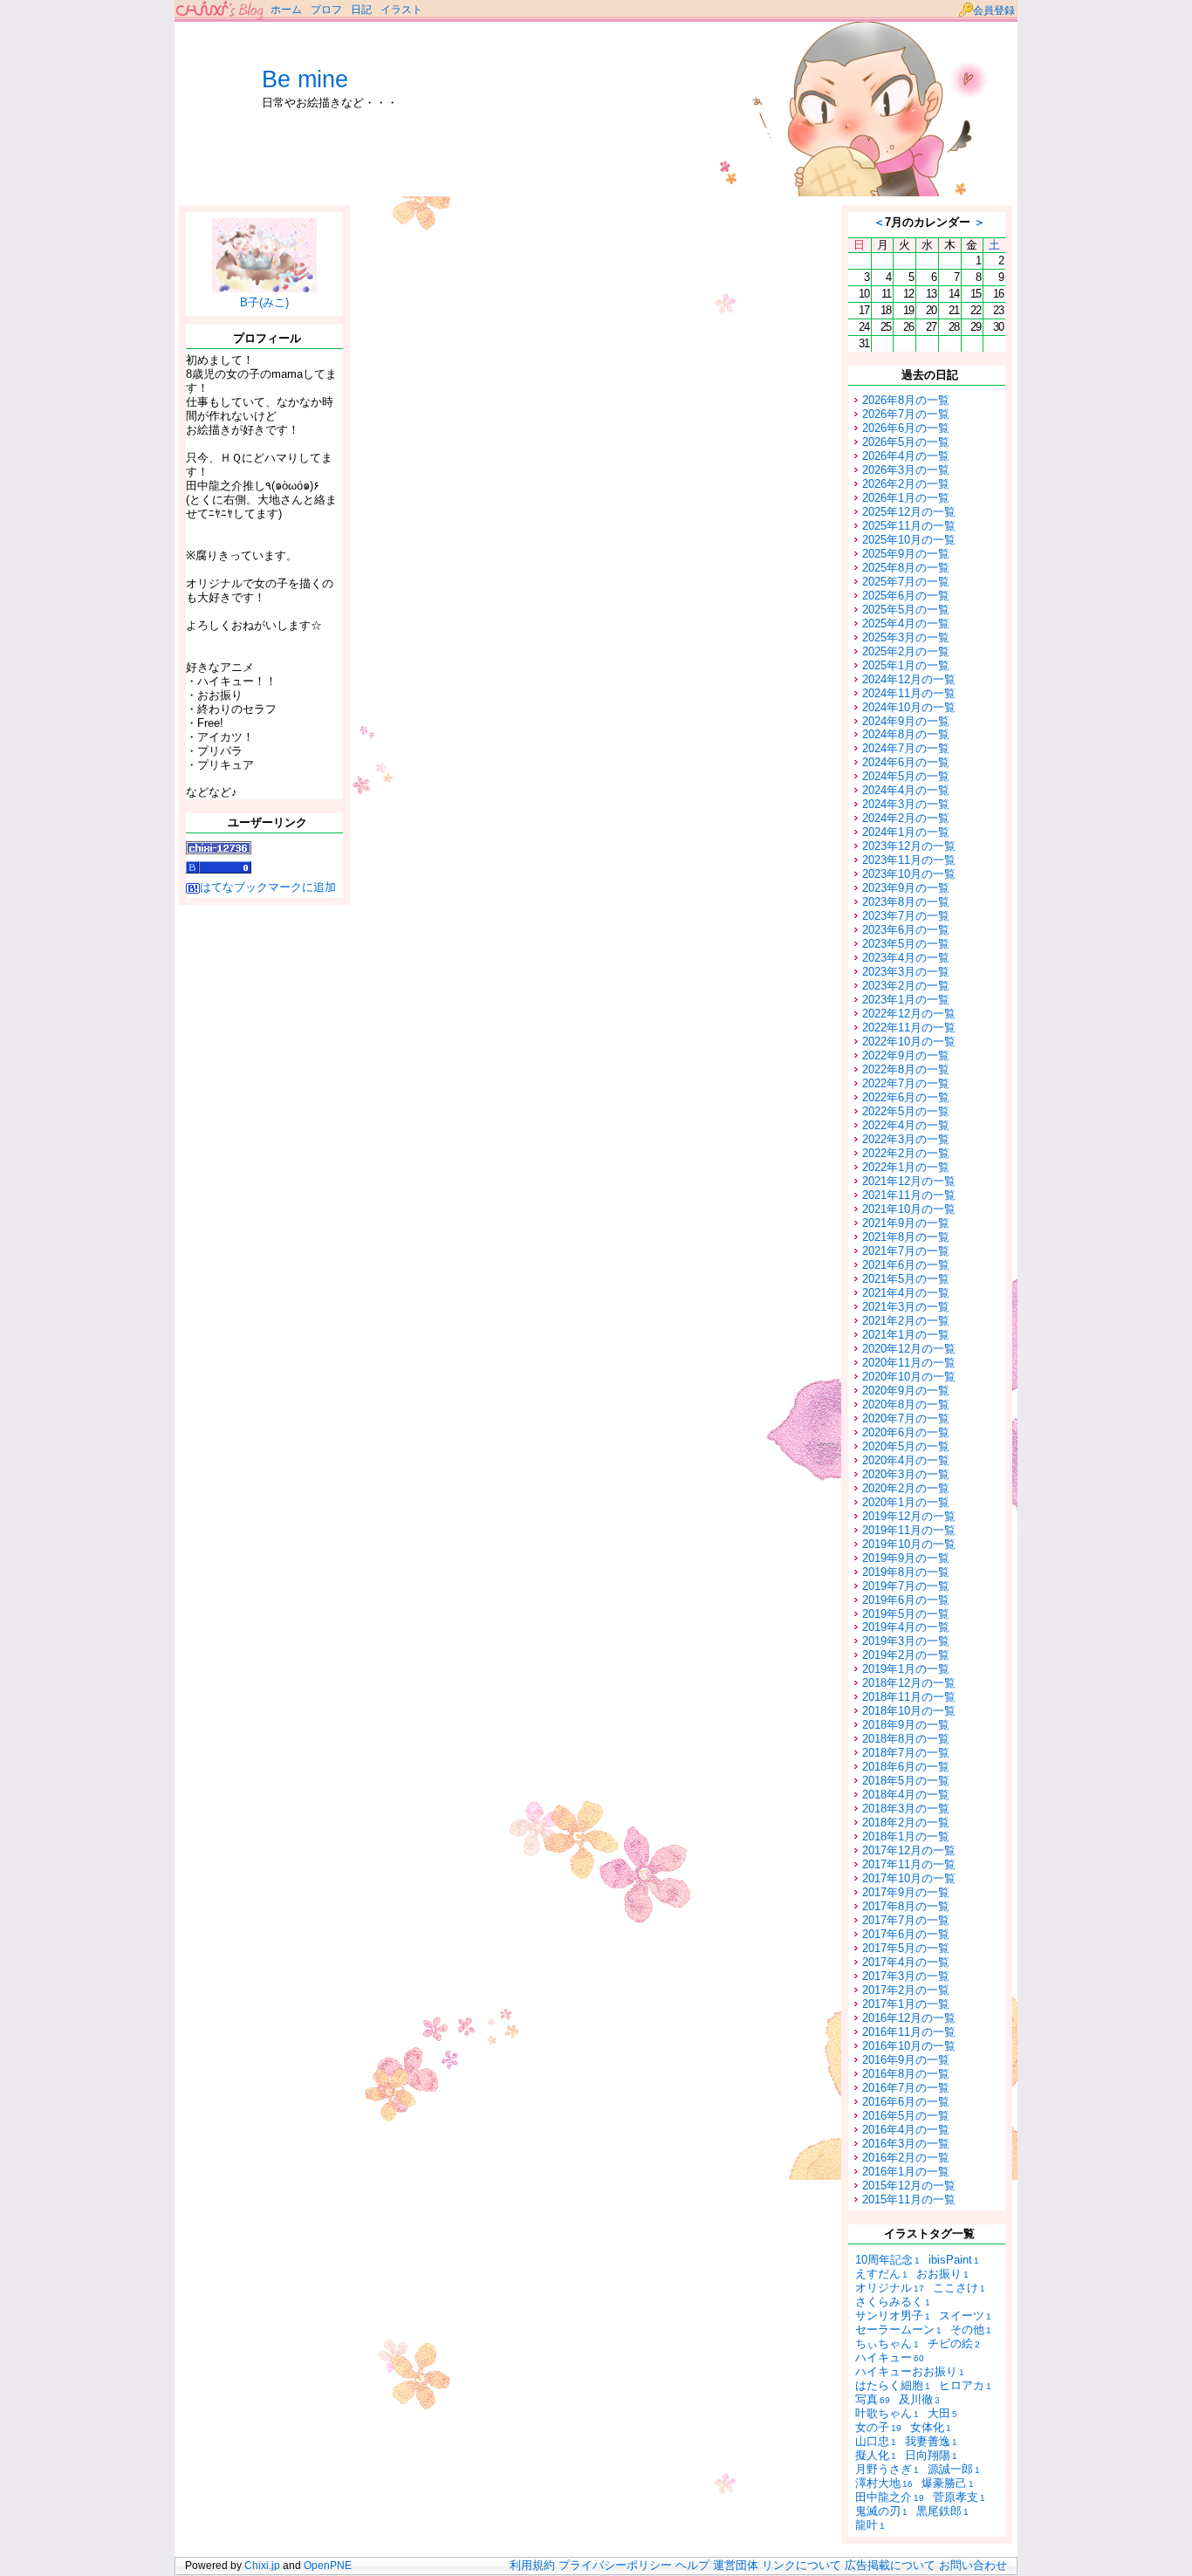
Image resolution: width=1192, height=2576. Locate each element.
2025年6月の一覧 (906, 596)
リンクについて (802, 2566)
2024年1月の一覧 (906, 832)
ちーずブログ (220, 11)
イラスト (401, 10)
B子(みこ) (264, 302)
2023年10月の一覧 (909, 874)
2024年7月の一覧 (906, 748)
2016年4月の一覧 (906, 2130)
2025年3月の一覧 (906, 637)
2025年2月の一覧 (906, 651)
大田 (942, 2413)
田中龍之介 (890, 2497)
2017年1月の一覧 (906, 2004)
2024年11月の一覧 (909, 693)
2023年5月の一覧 (906, 944)
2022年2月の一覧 (906, 1153)
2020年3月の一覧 (906, 1474)
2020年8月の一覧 (906, 1404)
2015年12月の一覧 (909, 2185)
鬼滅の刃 (881, 2511)
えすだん (881, 2274)
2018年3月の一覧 (906, 1809)
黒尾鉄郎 (942, 2511)
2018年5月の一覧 (906, 1781)
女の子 (878, 2427)
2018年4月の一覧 (906, 1795)
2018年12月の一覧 (909, 1683)
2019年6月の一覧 (906, 1600)
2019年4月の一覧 (906, 1627)
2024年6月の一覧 (906, 762)
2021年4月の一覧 (906, 1293)
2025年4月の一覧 (906, 623)
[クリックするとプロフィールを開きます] (264, 286)
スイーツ (965, 2316)
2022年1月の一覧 (906, 1167)
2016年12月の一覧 (909, 2018)
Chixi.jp (262, 2566)
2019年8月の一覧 (906, 1572)
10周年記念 (887, 2260)
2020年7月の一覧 (906, 1418)
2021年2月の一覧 (906, 1321)
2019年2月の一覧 (906, 1655)
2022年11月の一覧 (909, 1028)
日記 (361, 10)
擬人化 (876, 2455)
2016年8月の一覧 (906, 2074)
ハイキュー (890, 2357)
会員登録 (994, 10)
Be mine (305, 79)
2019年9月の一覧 (906, 1558)
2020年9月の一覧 (906, 1391)
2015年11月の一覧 (909, 2199)
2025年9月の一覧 (906, 554)
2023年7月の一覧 (906, 916)
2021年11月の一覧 (909, 1195)
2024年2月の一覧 (906, 818)
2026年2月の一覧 (906, 484)
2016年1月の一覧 (906, 2172)
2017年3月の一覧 (906, 1976)
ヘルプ (692, 2566)
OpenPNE (328, 2566)
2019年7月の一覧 (906, 1586)
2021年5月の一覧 (906, 1279)
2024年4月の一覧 (906, 790)
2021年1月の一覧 (906, 1335)
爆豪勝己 (948, 2483)
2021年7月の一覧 (906, 1251)
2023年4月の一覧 (906, 958)
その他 (971, 2329)
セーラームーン (898, 2329)
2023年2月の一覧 (906, 986)
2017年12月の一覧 (909, 1850)
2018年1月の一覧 (906, 1836)
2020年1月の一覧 (906, 1502)
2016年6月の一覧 (906, 2102)
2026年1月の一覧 (906, 498)
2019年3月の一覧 (906, 1641)
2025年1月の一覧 (906, 665)
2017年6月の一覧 (906, 1934)
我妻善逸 (931, 2441)
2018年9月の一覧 (906, 1725)
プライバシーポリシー (615, 2566)
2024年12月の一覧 (909, 679)
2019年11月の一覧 (909, 1530)
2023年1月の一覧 (906, 1000)
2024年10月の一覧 (909, 707)
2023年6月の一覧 (906, 930)
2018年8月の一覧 (906, 1739)
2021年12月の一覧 (909, 1181)
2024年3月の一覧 (906, 804)
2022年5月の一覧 (906, 1111)
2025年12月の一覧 (909, 512)
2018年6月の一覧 (906, 1767)
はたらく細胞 (893, 2385)
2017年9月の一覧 (906, 1892)
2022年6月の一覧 (906, 1097)
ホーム (286, 10)
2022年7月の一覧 (906, 1083)
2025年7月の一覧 (906, 582)
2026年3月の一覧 (906, 470)
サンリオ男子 (893, 2316)
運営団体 (736, 2566)
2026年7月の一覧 (906, 414)
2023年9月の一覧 (906, 888)
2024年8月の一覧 (906, 734)
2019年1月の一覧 (906, 1669)
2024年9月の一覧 (906, 721)
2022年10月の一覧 (909, 1041)
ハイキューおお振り (910, 2371)
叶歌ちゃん (887, 2413)
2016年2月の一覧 (906, 2158)
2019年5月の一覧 (906, 1614)
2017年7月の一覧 (906, 1920)
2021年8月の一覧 (906, 1237)
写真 (873, 2399)
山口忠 (876, 2441)
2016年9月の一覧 (906, 2060)
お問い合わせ (973, 2566)
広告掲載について (890, 2566)
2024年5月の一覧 (906, 776)
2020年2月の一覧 (906, 1488)
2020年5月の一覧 (906, 1446)
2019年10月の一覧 (909, 1544)
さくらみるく (893, 2302)
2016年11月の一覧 (909, 2032)
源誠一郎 (954, 2469)
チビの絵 (954, 2343)
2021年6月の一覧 (906, 1265)
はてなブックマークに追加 (268, 887)
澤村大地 (884, 2483)
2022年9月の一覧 (906, 1055)
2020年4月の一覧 (906, 1460)
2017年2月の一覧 (906, 1990)
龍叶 (870, 2525)
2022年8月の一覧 (906, 1069)
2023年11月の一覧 (909, 860)
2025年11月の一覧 (909, 526)
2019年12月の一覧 (909, 1516)
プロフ (326, 10)
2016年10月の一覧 (909, 2046)
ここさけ (959, 2288)
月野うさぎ (887, 2469)
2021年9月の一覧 (906, 1223)
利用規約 (532, 2566)
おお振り (942, 2274)
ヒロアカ (965, 2385)
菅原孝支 (959, 2497)
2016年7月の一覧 (906, 2088)
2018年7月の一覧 (906, 1753)
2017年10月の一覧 (909, 1878)
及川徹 (919, 2399)
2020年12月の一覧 (909, 1349)
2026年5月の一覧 (906, 442)
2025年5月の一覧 (906, 610)
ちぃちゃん (887, 2343)
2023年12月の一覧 (909, 846)
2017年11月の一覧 (909, 1864)
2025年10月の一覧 (909, 540)
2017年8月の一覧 (906, 1906)
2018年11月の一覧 (909, 1697)
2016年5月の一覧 (906, 2116)
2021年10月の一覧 (909, 1209)
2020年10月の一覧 (909, 1377)
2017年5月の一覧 (906, 1948)
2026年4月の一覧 (906, 456)
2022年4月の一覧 (906, 1125)
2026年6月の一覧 (906, 428)
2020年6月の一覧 (906, 1432)
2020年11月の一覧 (909, 1363)
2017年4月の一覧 (906, 1962)
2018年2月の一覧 (906, 1822)
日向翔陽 (931, 2455)
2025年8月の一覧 (906, 568)
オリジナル (890, 2288)
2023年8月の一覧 (906, 902)
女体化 (931, 2427)
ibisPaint (954, 2260)
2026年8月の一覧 (906, 400)
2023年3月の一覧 (906, 972)
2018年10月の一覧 (909, 1711)
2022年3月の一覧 (906, 1139)
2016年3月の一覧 (906, 2144)
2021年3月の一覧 (906, 1307)
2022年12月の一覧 (909, 1014)
